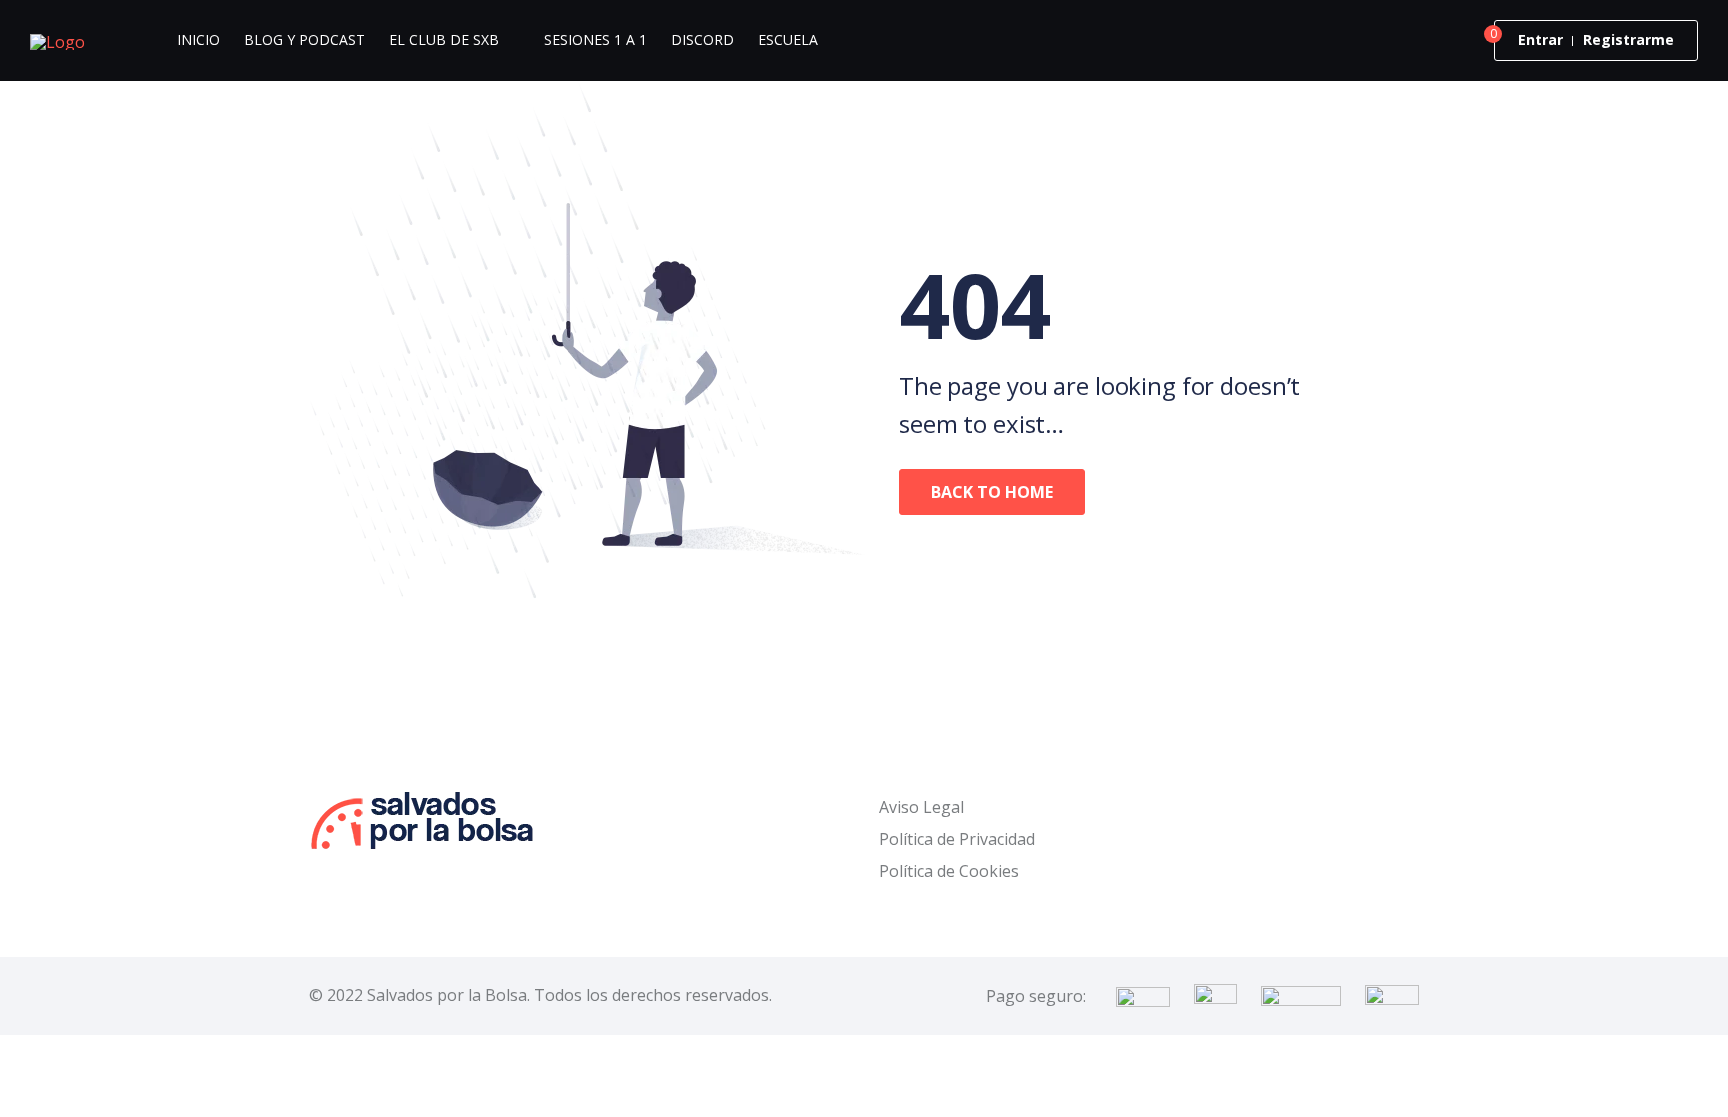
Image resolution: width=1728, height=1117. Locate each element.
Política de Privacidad (957, 839)
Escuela (788, 39)
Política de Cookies (949, 871)
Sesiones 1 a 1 (595, 39)
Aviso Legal (921, 807)
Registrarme (1628, 39)
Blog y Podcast (304, 39)
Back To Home (992, 492)
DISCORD (702, 39)
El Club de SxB (444, 39)
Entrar (1540, 39)
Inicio (198, 39)
